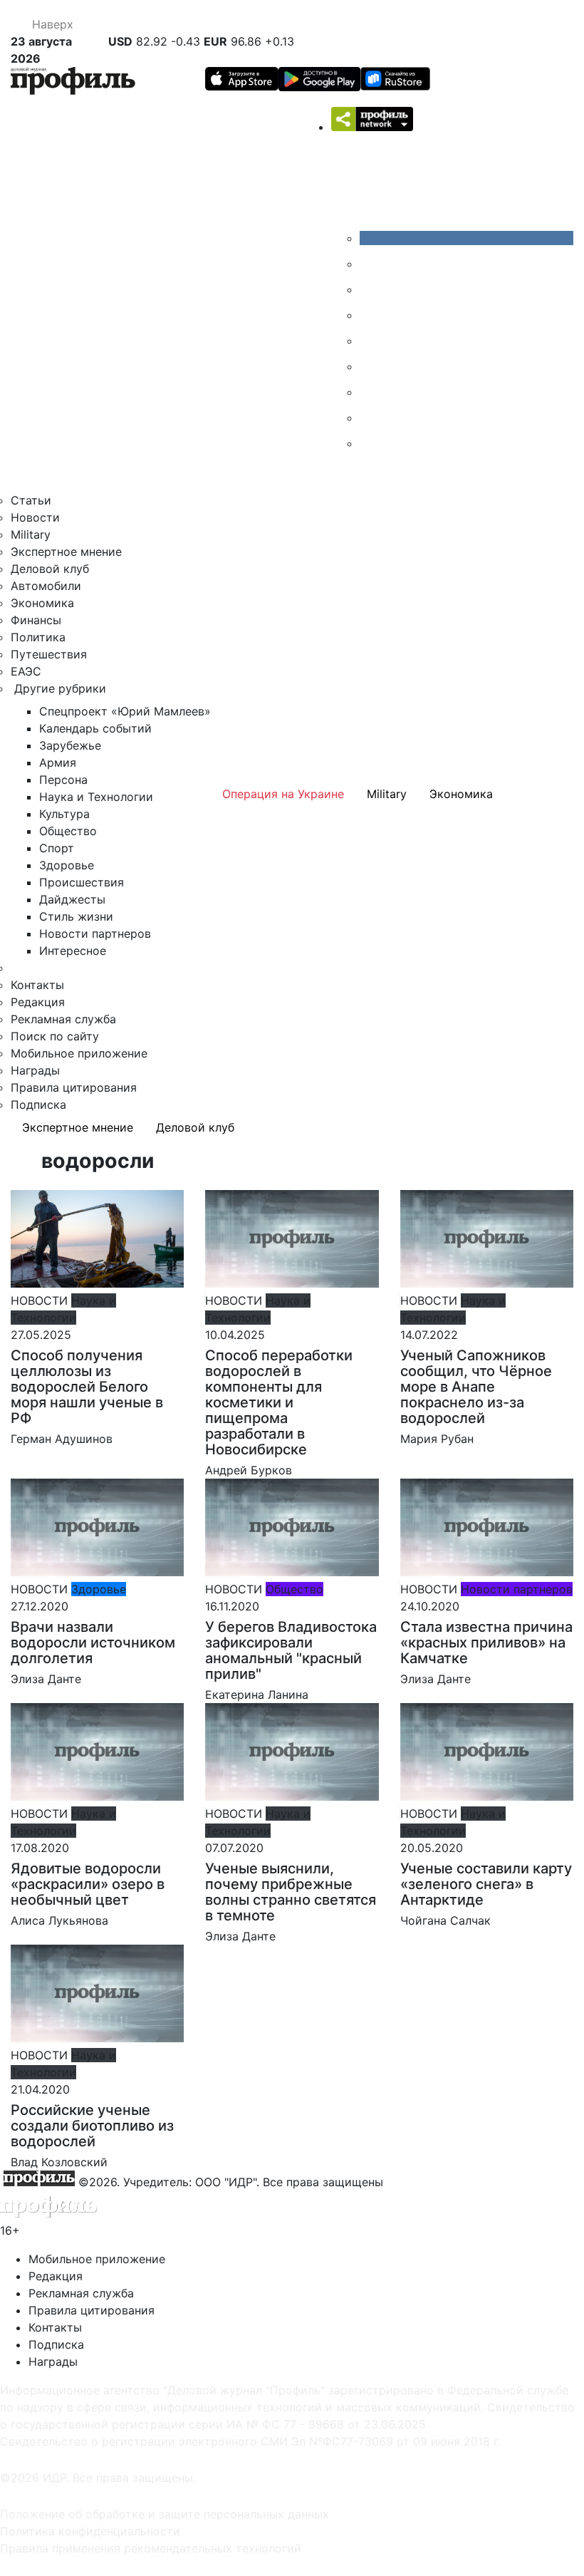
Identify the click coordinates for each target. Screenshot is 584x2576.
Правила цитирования (74, 1087)
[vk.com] (466, 238)
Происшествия (82, 882)
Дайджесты (72, 899)
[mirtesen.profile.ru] (370, 315)
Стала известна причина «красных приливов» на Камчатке (486, 1643)
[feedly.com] (370, 392)
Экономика (42, 603)
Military (31, 534)
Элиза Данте (46, 1679)
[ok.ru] (370, 264)
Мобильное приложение (79, 1053)
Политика (38, 637)
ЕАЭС (26, 671)
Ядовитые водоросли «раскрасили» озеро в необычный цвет (88, 1884)
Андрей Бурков (249, 1470)
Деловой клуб (50, 569)
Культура (64, 814)
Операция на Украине (283, 794)
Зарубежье (70, 745)
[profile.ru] (370, 418)
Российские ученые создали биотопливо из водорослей (92, 2126)
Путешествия (49, 654)
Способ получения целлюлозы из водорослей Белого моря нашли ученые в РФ (87, 1387)
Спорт (57, 848)
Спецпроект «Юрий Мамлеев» (125, 711)
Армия (58, 762)
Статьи (31, 500)
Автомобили (46, 586)
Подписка (38, 1105)
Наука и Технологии (96, 797)
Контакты (37, 985)
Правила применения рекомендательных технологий (151, 2548)
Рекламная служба (63, 1019)
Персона (63, 780)
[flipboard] (370, 443)
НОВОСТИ (39, 1300)
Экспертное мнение (66, 552)
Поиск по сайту (55, 1036)
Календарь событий (95, 728)
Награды (35, 1070)
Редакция (38, 1002)
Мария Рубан (437, 1439)
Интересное (73, 951)
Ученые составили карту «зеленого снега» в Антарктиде (486, 1884)
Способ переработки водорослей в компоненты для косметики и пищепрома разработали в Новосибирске (279, 1402)
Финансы (36, 620)
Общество (68, 831)
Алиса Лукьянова (59, 1920)
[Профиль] (73, 83)
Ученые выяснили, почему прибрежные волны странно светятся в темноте (291, 1892)
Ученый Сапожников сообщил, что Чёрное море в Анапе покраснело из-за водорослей (476, 1387)
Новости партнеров (95, 933)
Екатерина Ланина (257, 1695)
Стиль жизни (76, 916)
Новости (35, 517)
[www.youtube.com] (370, 289)
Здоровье (67, 865)
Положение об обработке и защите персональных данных (165, 2514)
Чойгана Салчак (445, 1920)
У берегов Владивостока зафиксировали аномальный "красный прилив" (291, 1650)
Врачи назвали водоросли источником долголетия (93, 1643)
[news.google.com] (370, 366)
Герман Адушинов (62, 1439)
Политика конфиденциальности (90, 2531)
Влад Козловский (59, 2162)
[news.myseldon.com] (370, 341)
